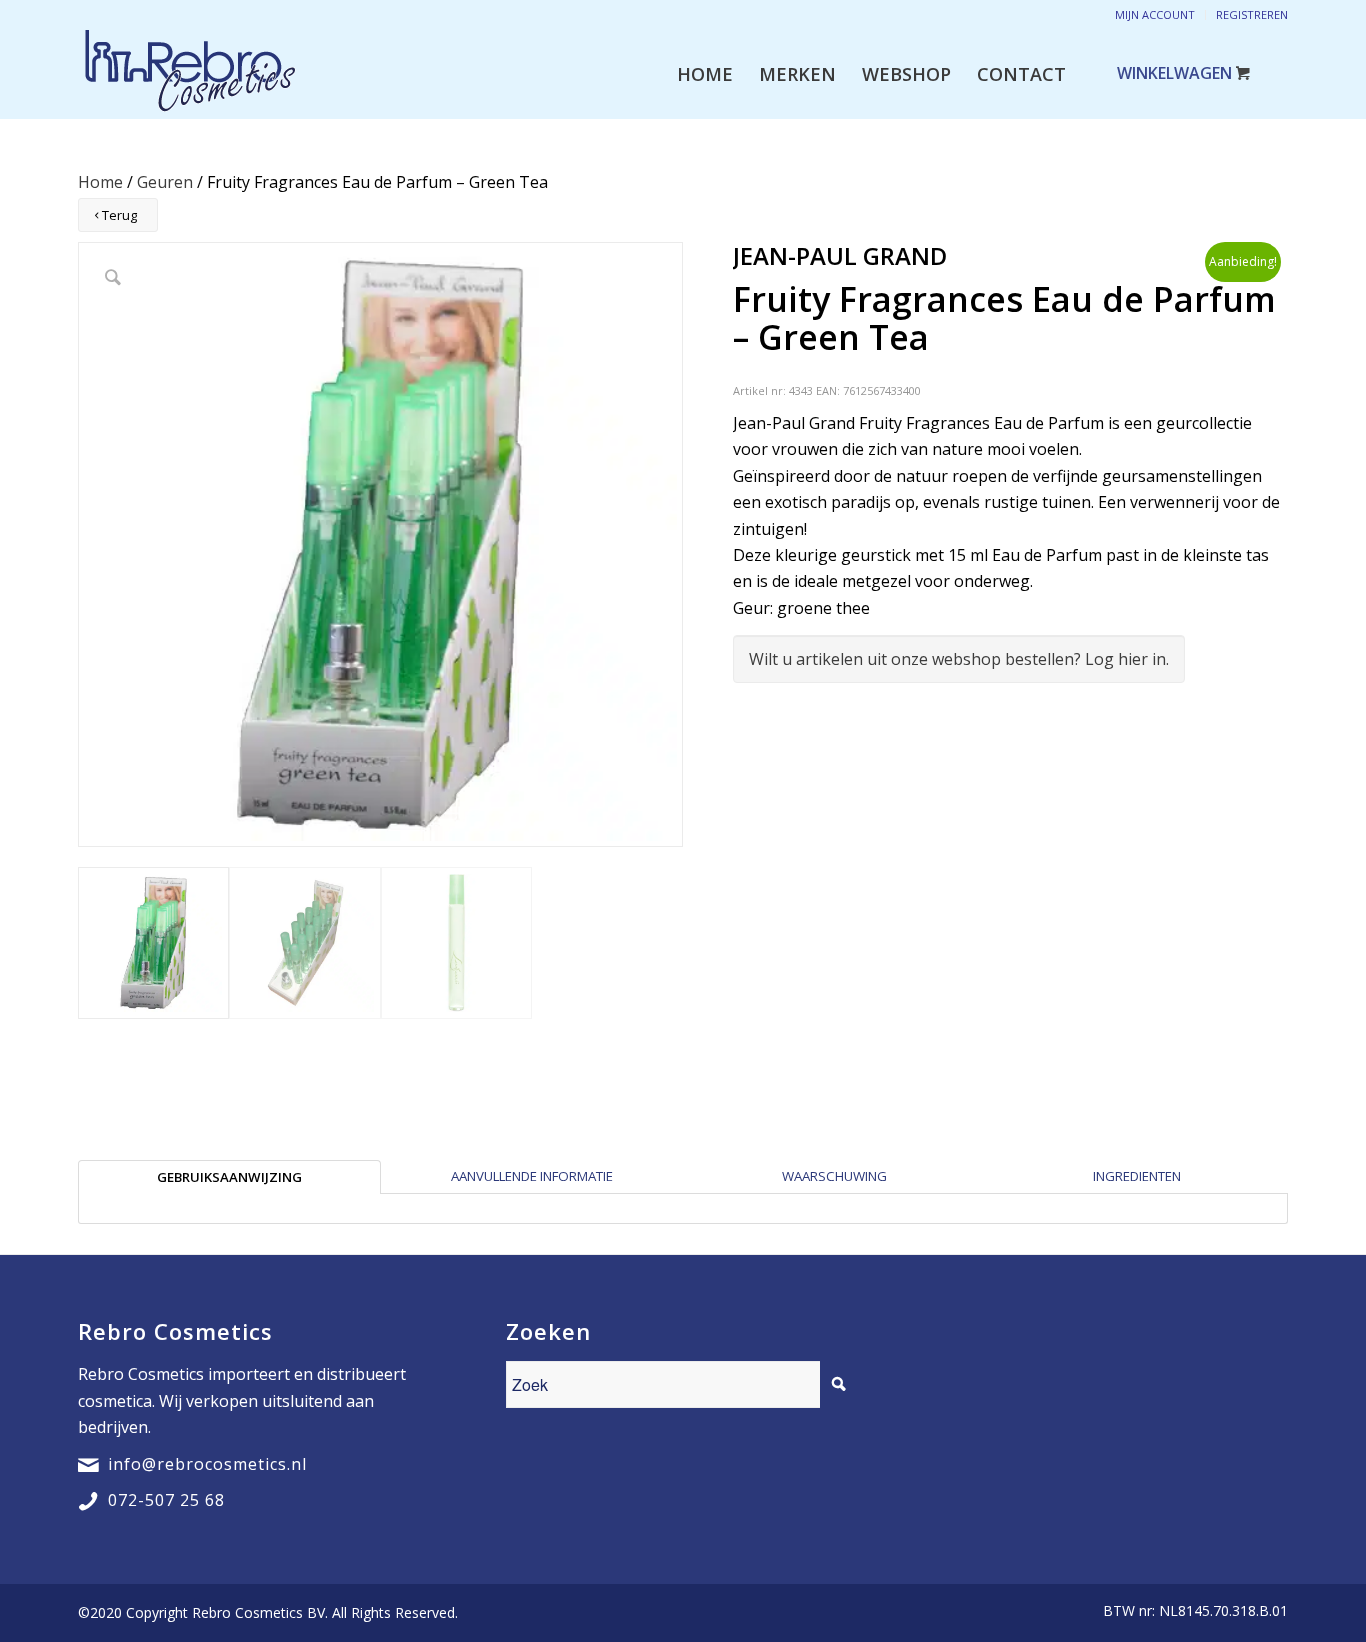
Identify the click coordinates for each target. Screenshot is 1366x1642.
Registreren (1252, 14)
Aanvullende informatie (532, 1176)
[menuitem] (705, 74)
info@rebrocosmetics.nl (207, 1464)
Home (100, 182)
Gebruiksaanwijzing (229, 1177)
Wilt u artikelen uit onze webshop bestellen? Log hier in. (959, 659)
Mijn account (1155, 14)
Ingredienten (1137, 1176)
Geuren (165, 182)
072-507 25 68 (166, 1500)
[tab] (229, 1177)
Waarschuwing (834, 1176)
